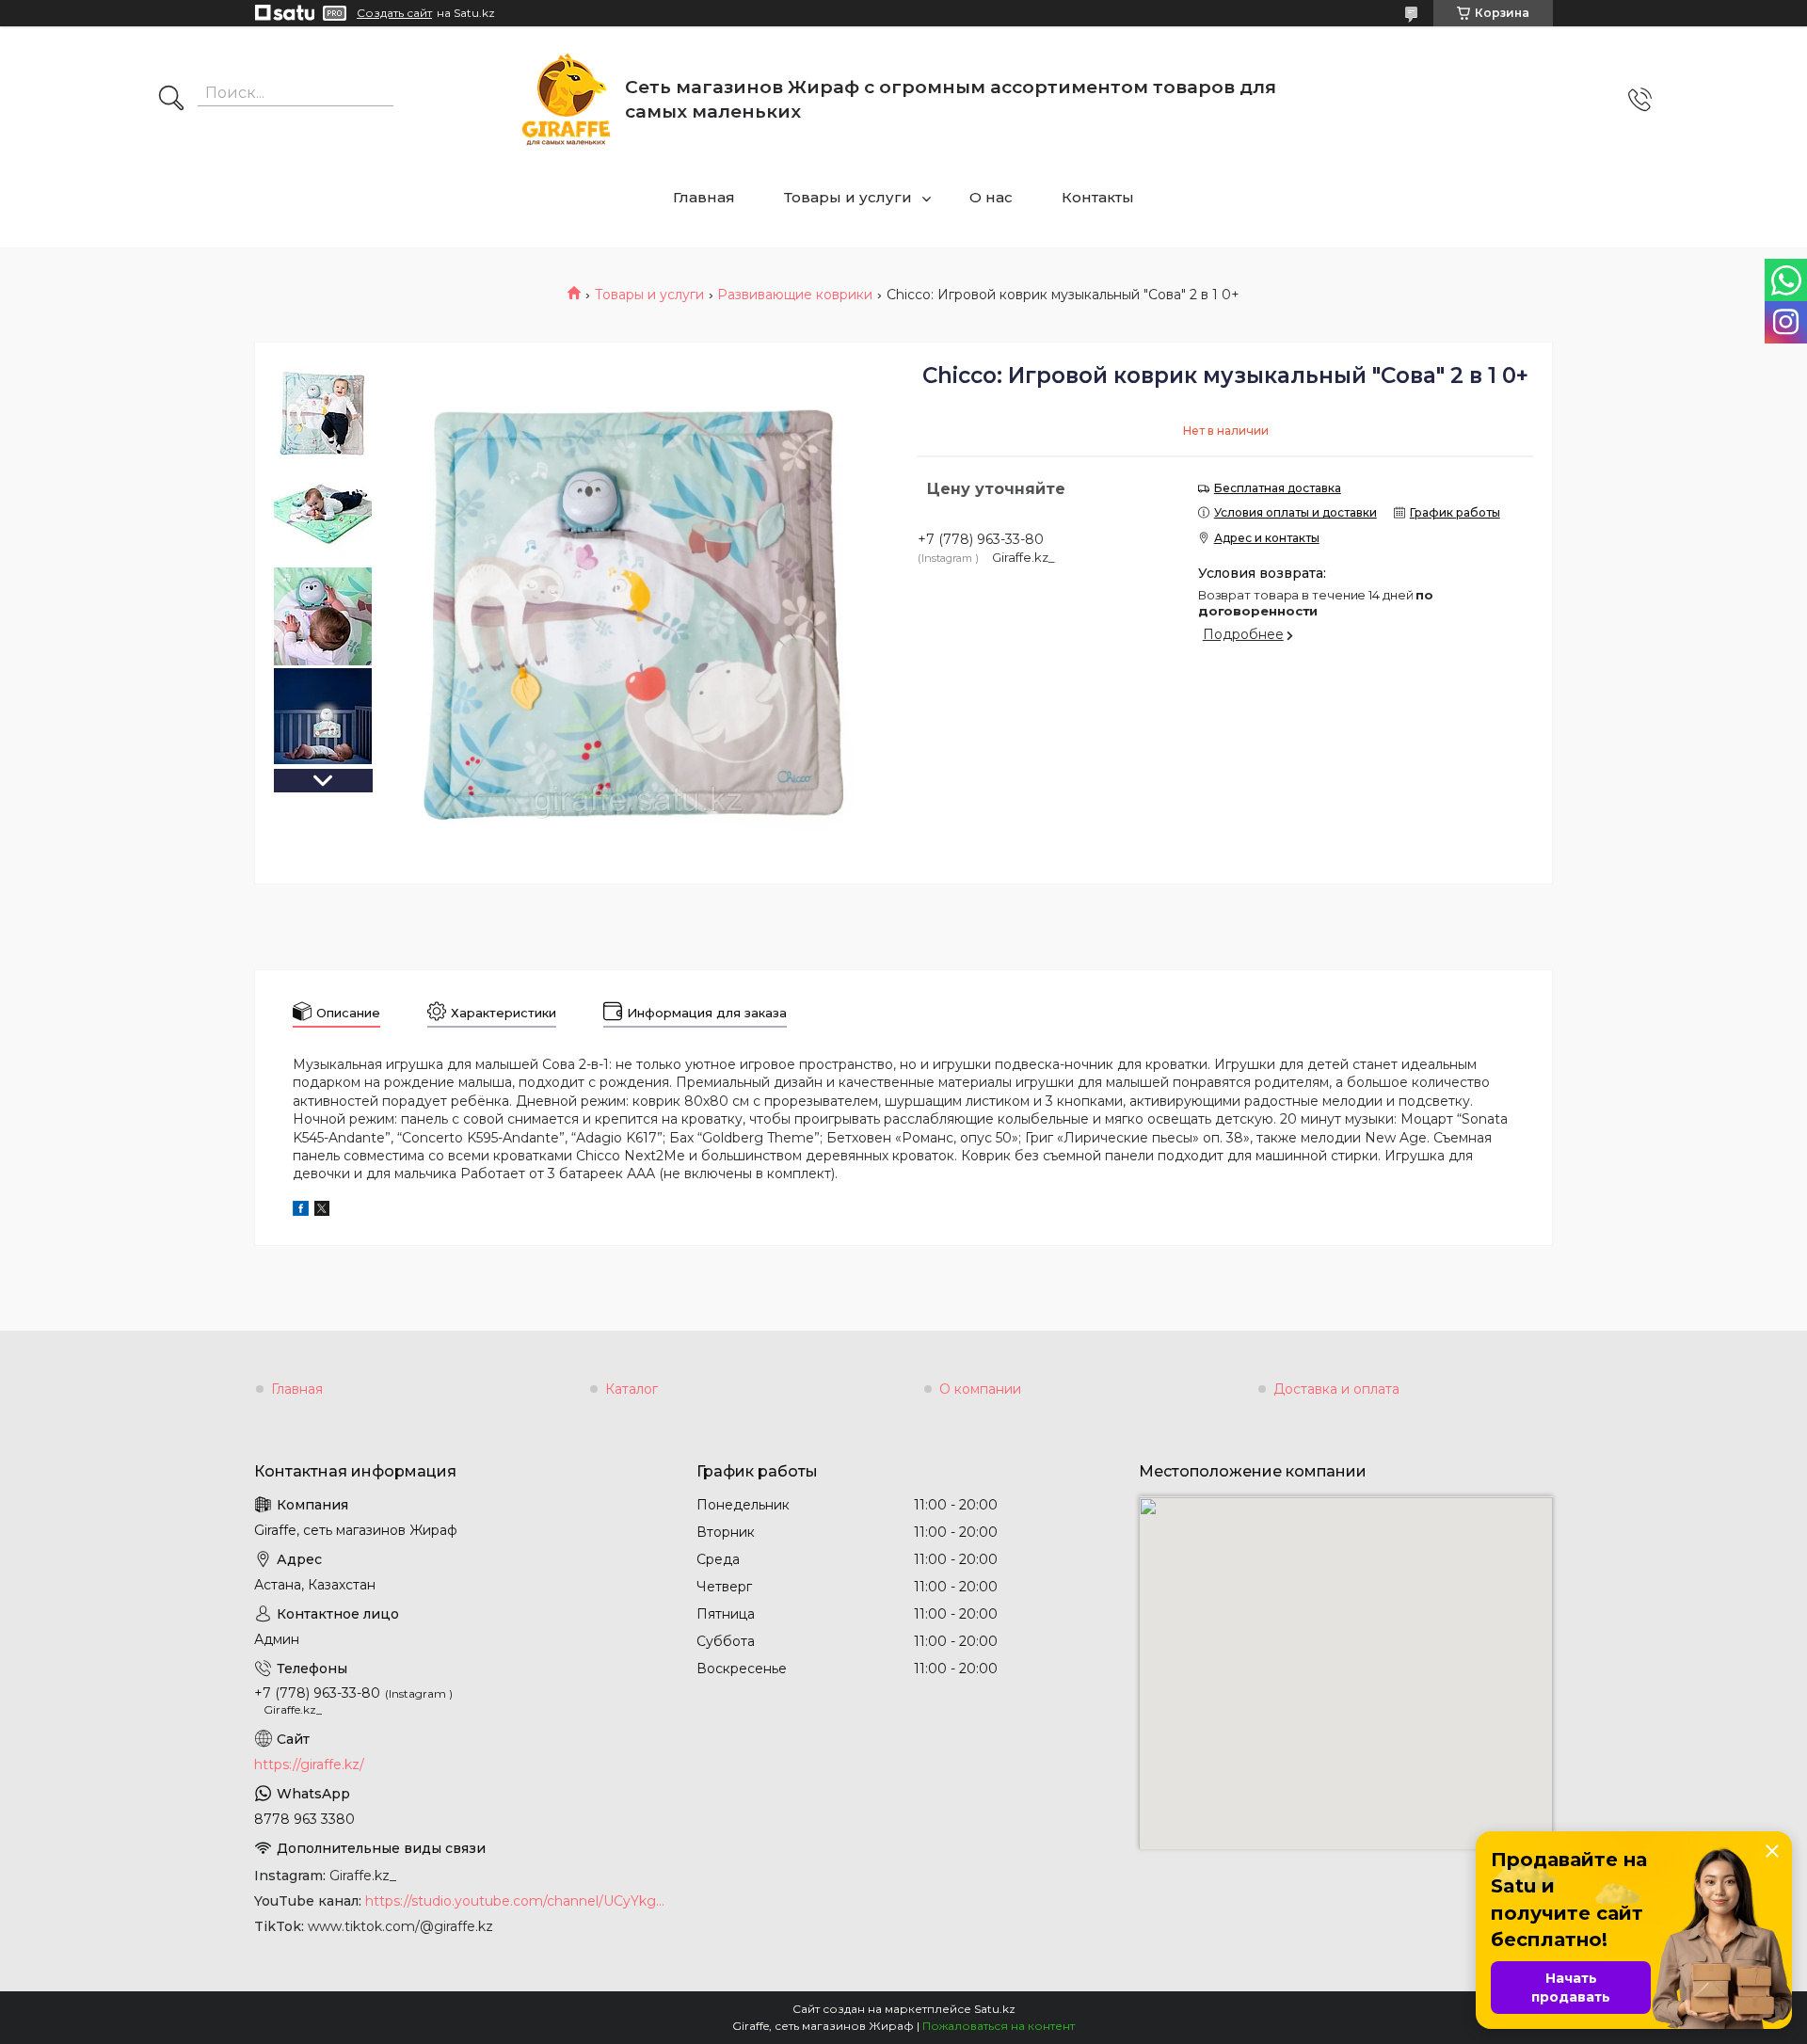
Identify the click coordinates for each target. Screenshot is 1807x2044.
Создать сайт (394, 13)
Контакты (1098, 197)
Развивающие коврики (795, 295)
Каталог (632, 1389)
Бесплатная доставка (1278, 488)
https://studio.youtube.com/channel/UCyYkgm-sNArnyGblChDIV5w (517, 1901)
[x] (322, 1211)
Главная (704, 197)
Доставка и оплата (1336, 1389)
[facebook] (301, 1211)
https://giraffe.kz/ (309, 1765)
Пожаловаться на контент (999, 2026)
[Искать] (171, 100)
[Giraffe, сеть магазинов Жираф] (566, 99)
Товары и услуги (848, 197)
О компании (980, 1389)
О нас (991, 197)
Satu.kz (995, 2009)
